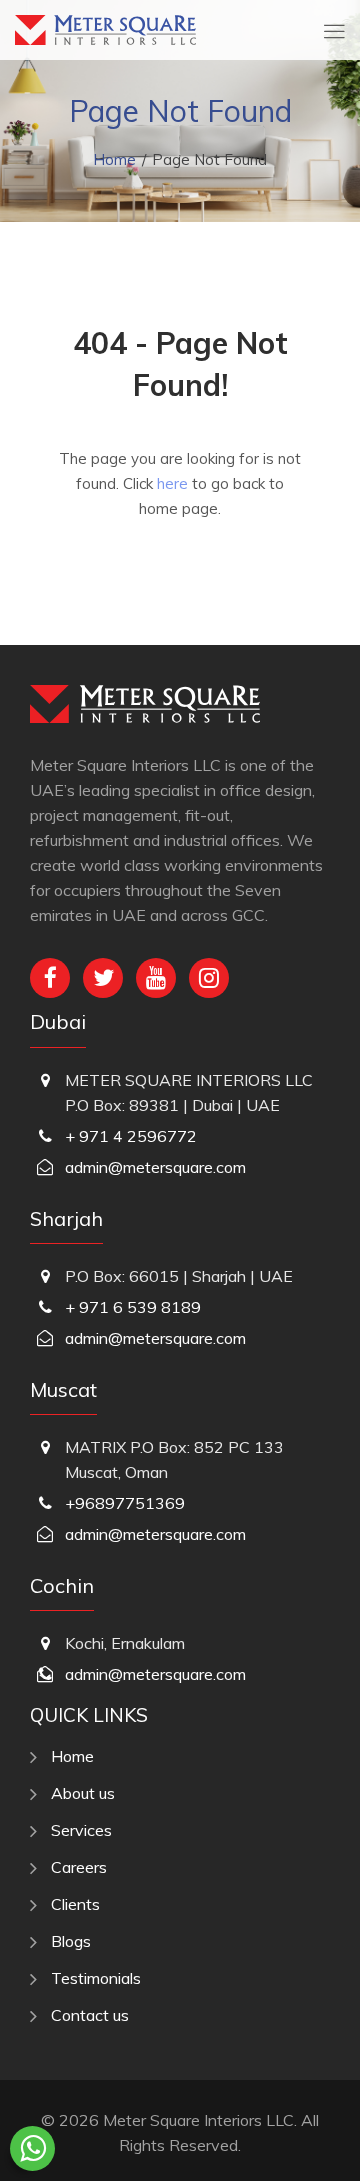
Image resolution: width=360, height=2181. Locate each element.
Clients (75, 1904)
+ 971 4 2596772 (131, 1136)
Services (81, 1830)
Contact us (90, 2015)
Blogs (71, 1941)
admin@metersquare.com (155, 1167)
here (172, 483)
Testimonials (96, 1978)
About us (83, 1793)
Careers (79, 1867)
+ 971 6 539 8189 (133, 1307)
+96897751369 (125, 1503)
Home (114, 159)
